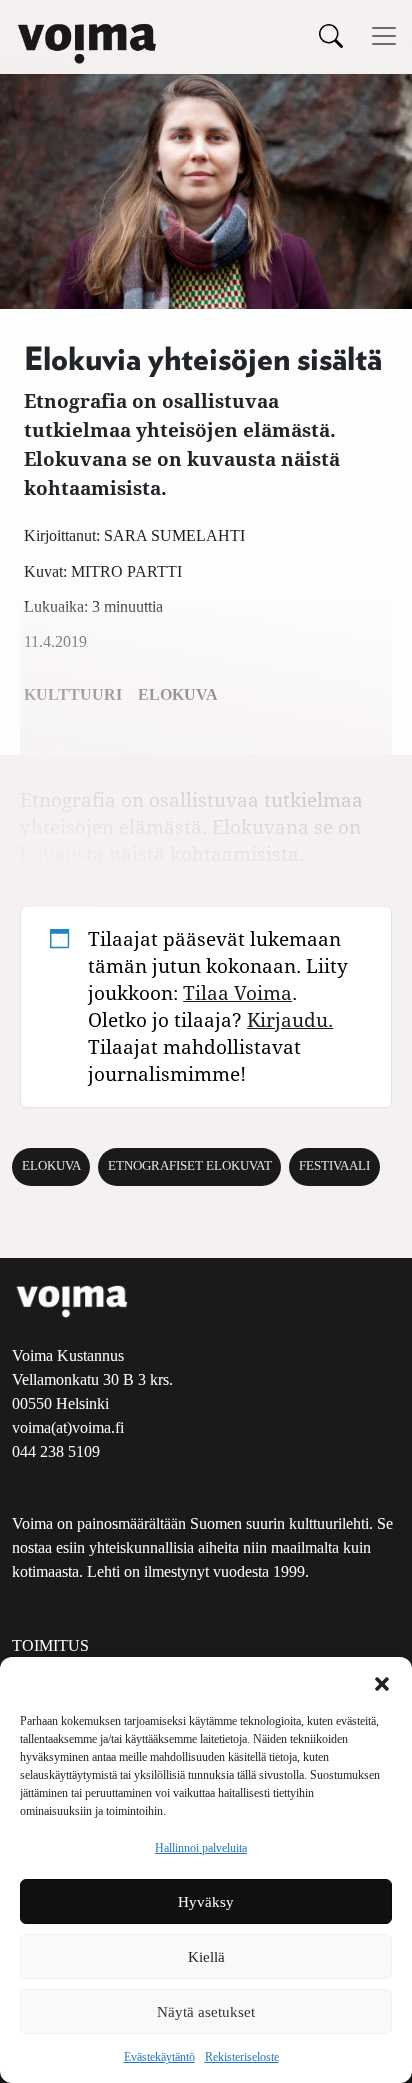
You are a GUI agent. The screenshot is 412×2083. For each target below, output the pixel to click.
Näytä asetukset (206, 2012)
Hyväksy (206, 1902)
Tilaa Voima (237, 992)
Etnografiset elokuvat (190, 1166)
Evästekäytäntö (159, 2057)
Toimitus (50, 1645)
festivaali (334, 1166)
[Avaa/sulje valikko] (384, 36)
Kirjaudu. (290, 1019)
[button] (382, 1682)
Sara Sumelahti (174, 535)
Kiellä (206, 1957)
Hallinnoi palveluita (201, 1848)
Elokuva (51, 1166)
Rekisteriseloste (242, 2057)
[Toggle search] (331, 35)
